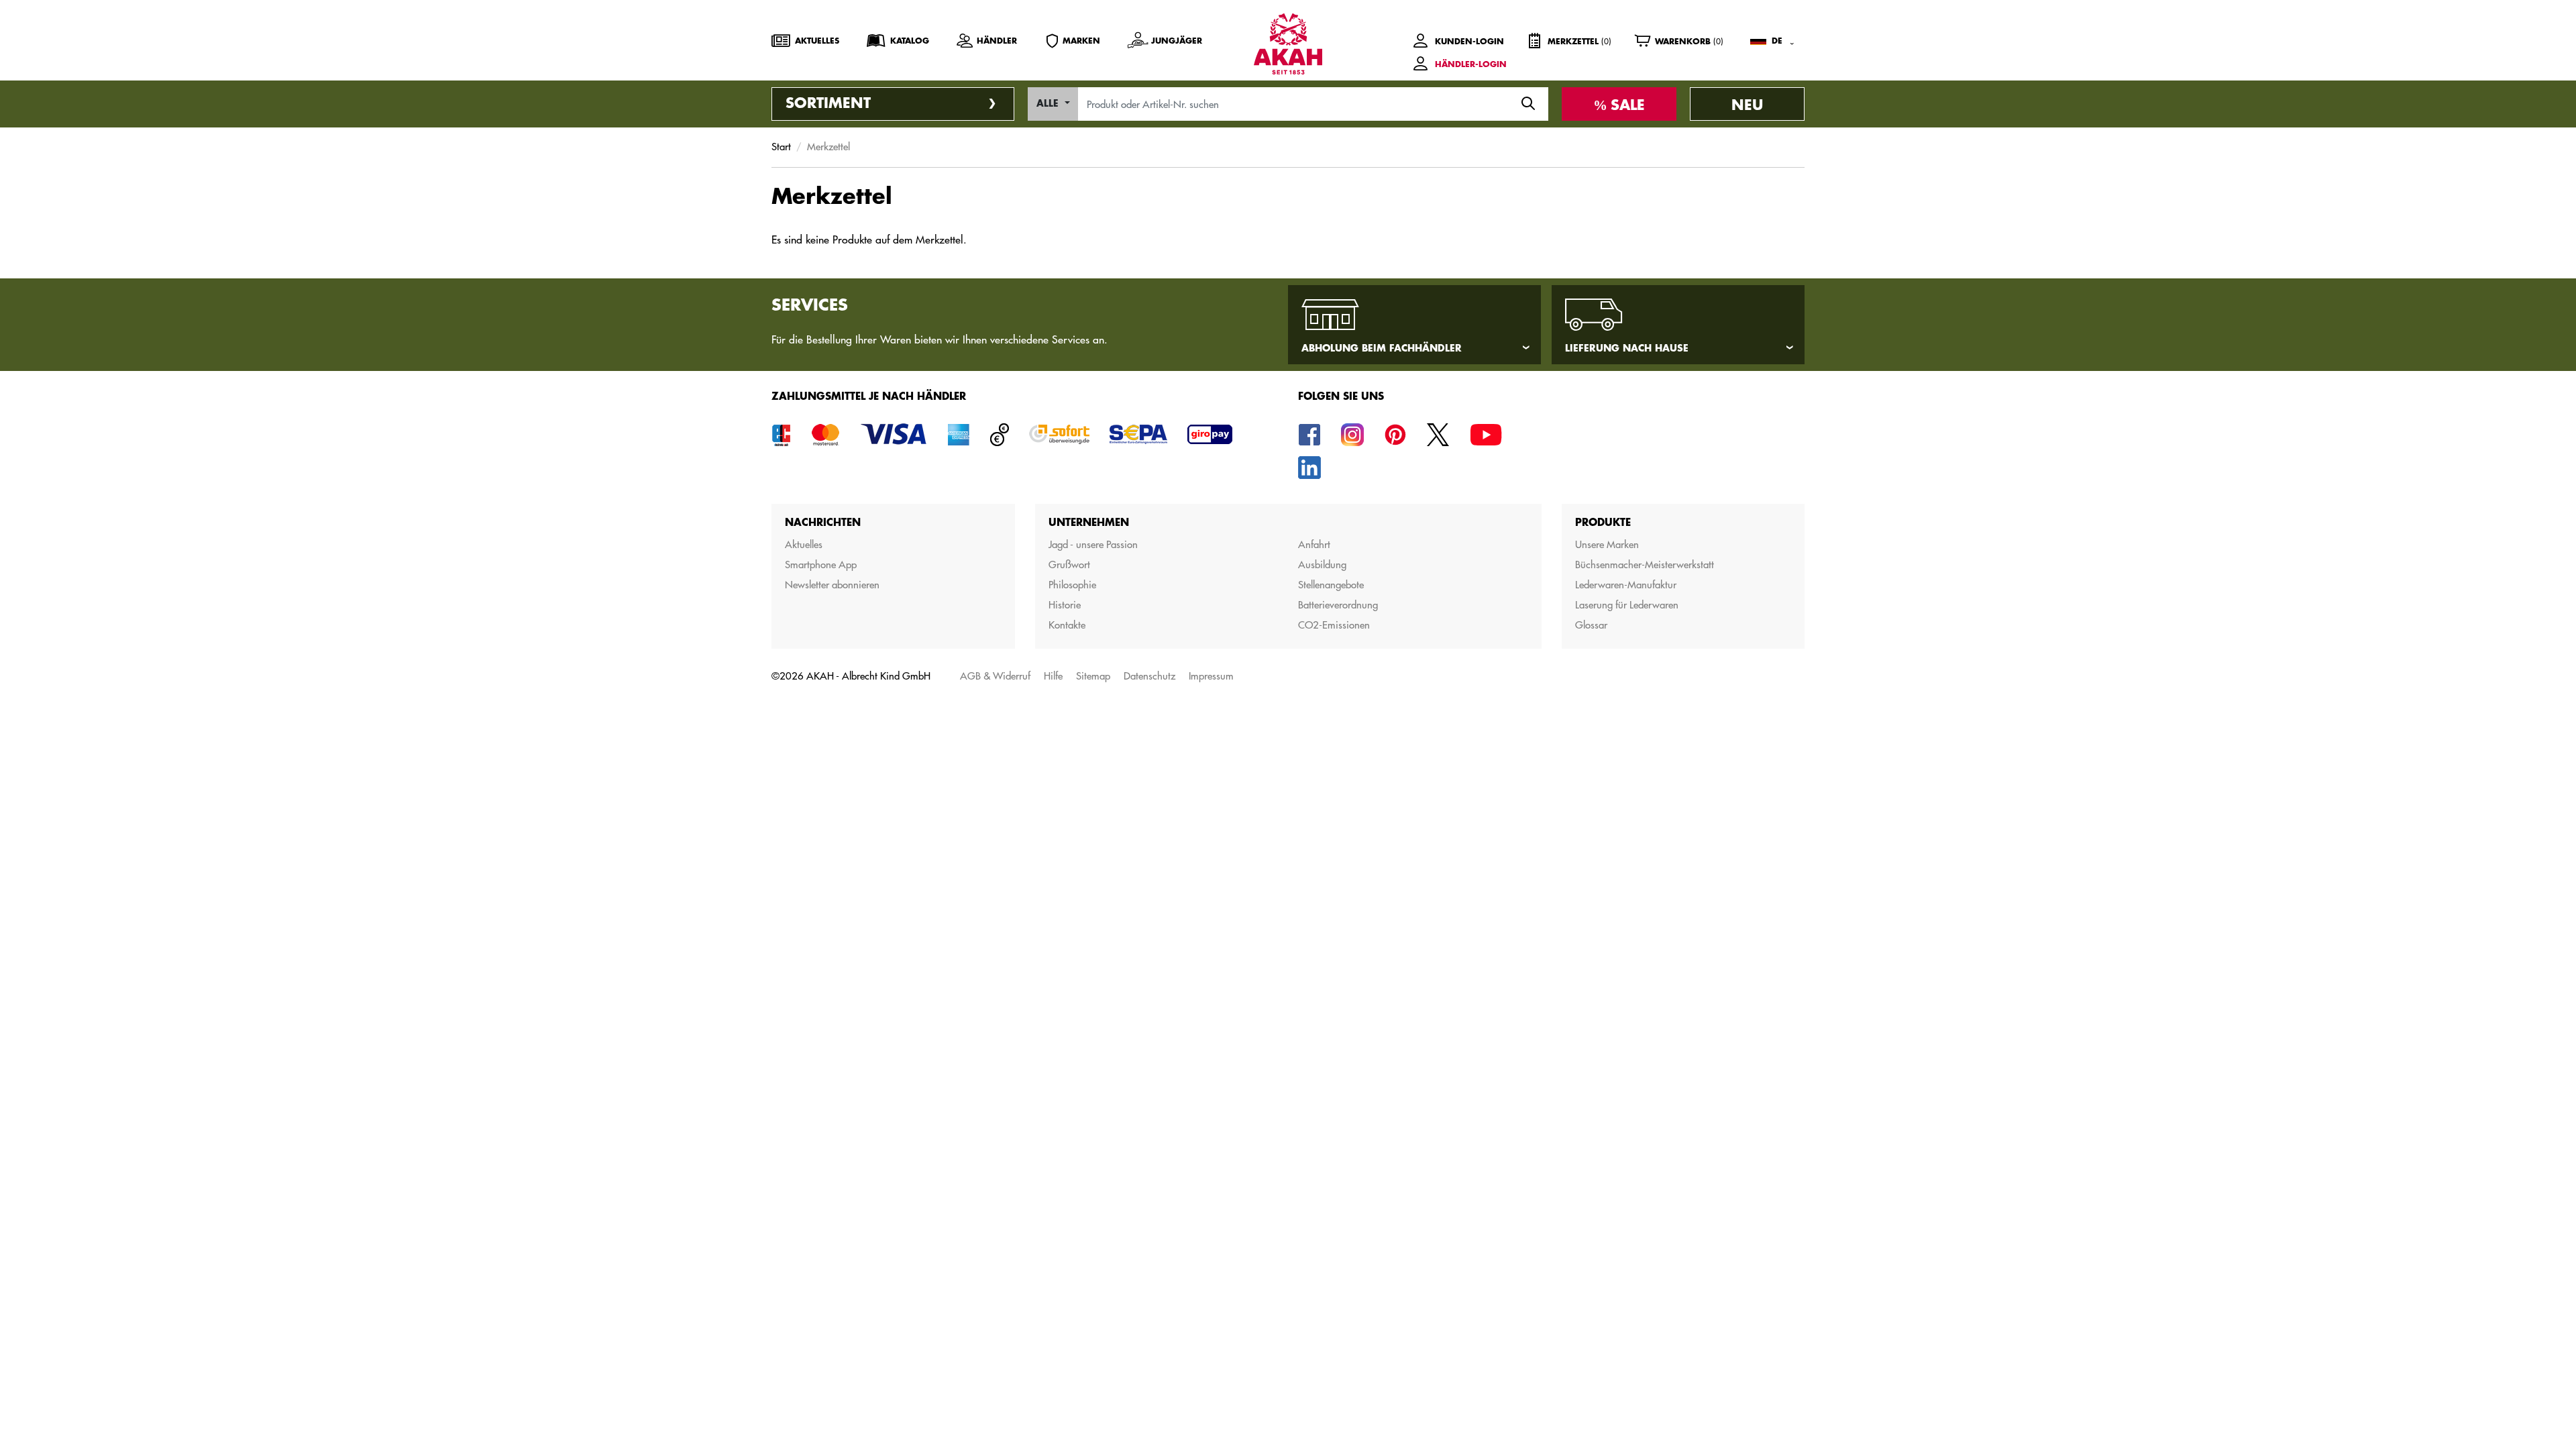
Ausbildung (1322, 565)
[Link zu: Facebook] (1309, 434)
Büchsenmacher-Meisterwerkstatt (1645, 565)
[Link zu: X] (1438, 434)
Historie (1065, 605)
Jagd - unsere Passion (1093, 544)
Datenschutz (1149, 676)
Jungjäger (1177, 41)
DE (1777, 41)
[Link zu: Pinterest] (1395, 434)
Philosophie (1072, 585)
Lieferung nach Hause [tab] (1627, 348)
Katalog (910, 41)
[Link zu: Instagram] (1352, 434)
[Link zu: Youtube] (1486, 434)
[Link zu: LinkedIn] (1309, 467)
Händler (997, 41)
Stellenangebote (1331, 585)
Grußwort (1069, 565)
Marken (1081, 41)
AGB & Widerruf (995, 676)
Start (781, 147)
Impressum (1211, 676)
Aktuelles (817, 41)
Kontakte (1067, 625)
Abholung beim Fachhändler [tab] (1382, 348)
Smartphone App (821, 565)
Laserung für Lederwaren (1627, 605)
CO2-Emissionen (1334, 625)
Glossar (1591, 625)
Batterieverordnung (1338, 605)
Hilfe (1053, 676)
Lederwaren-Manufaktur (1626, 585)
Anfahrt (1314, 544)
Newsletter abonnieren (832, 585)
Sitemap (1093, 676)
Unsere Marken (1607, 544)
